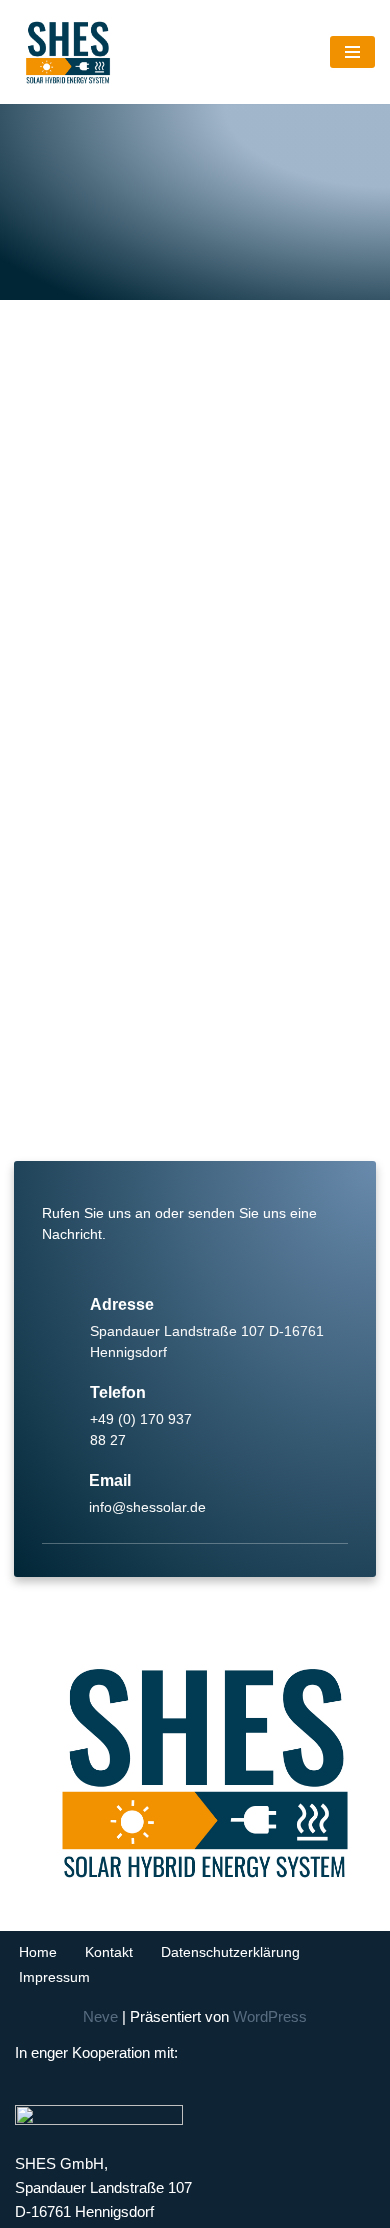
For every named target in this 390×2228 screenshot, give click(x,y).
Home (38, 1952)
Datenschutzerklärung (230, 1952)
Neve (100, 2016)
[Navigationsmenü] (352, 52)
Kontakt (109, 1952)
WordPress (270, 2016)
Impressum (54, 1977)
